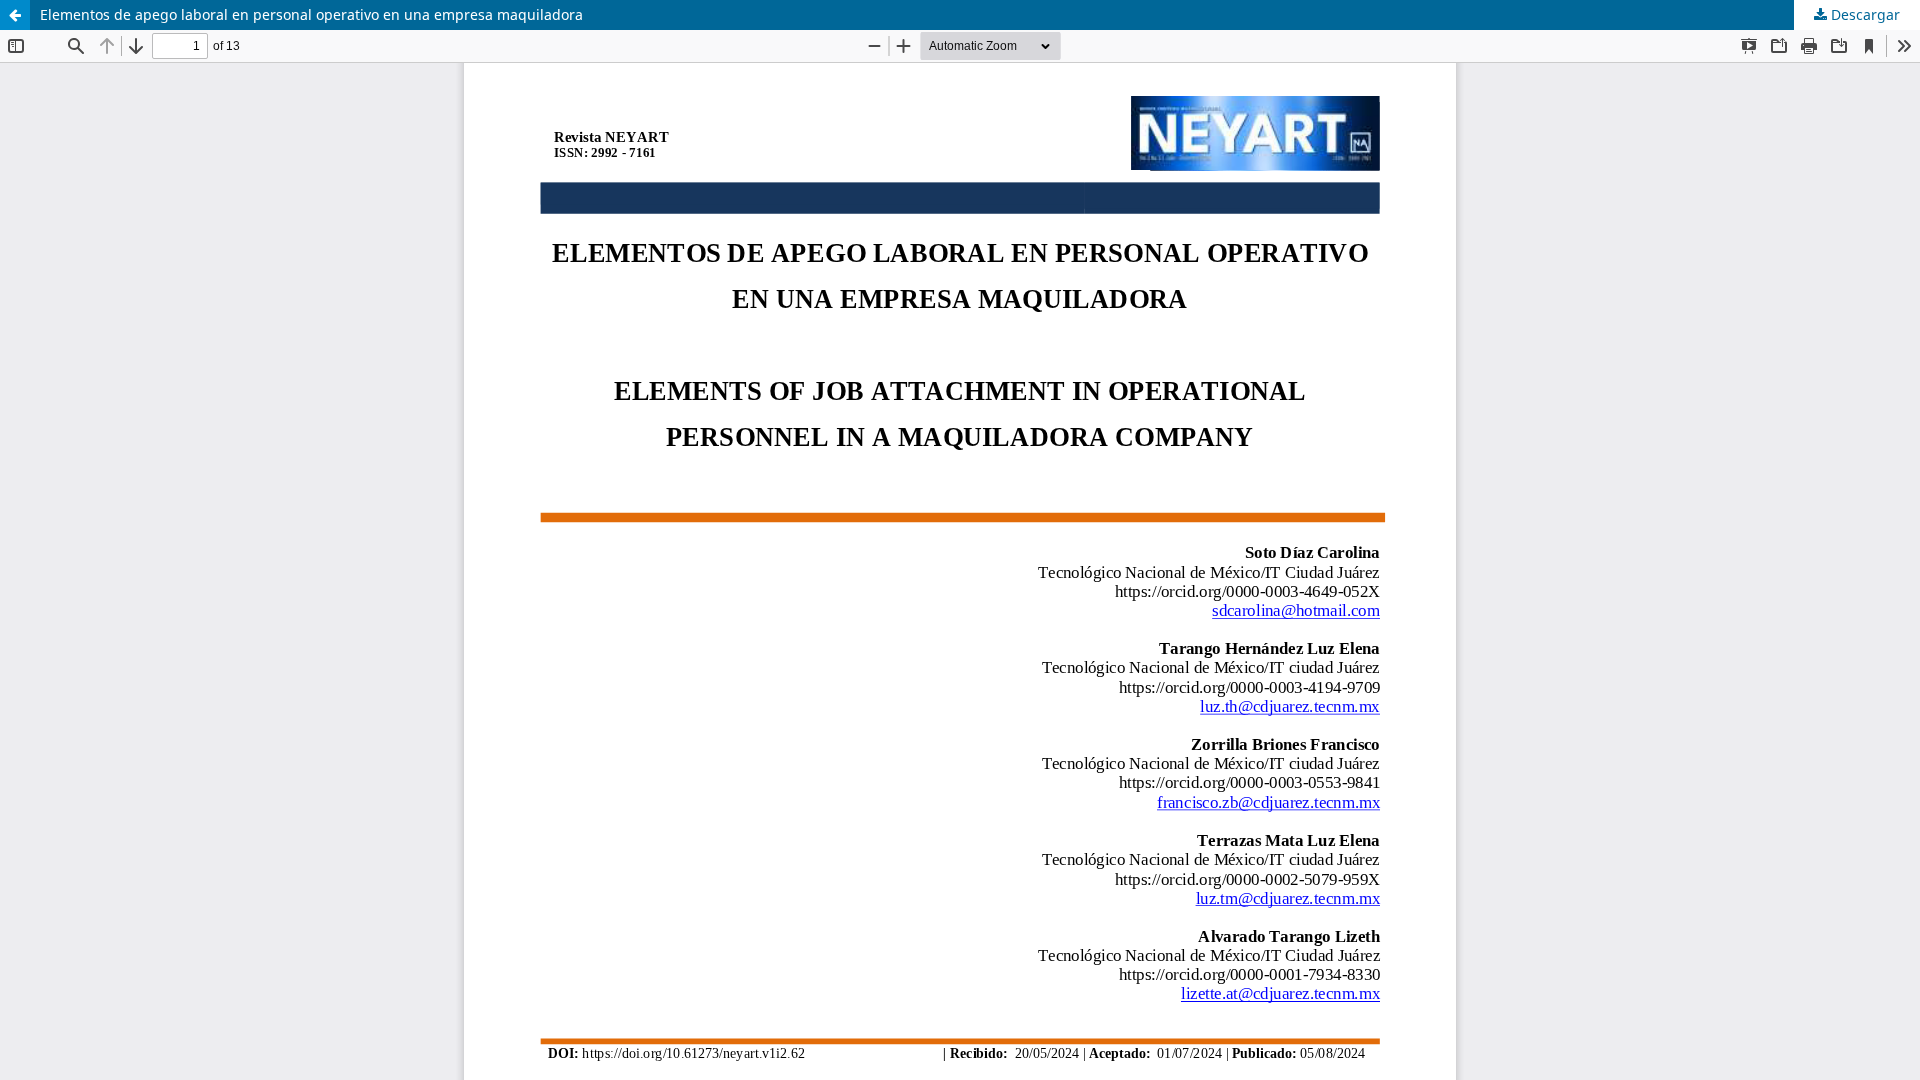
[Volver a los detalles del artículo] (15, 15)
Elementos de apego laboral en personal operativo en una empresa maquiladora (311, 14)
